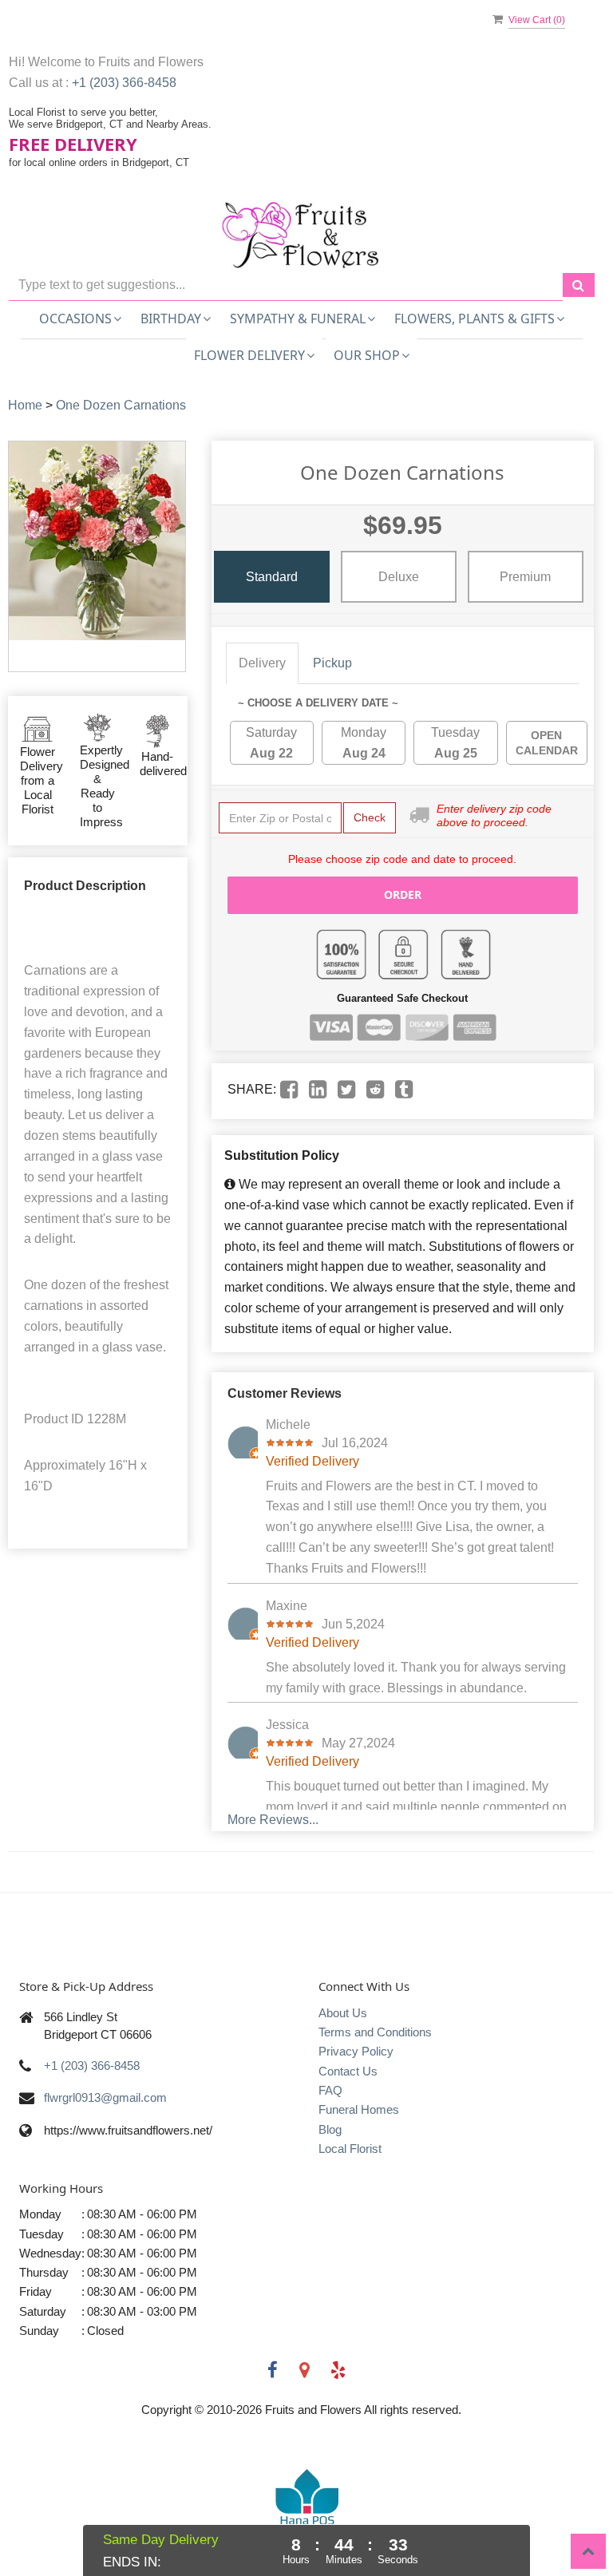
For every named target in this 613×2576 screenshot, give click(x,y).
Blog (330, 2129)
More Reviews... (273, 1820)
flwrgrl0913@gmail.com (105, 2097)
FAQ (330, 2090)
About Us (343, 2013)
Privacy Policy (356, 2051)
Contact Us (348, 2071)
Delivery (262, 663)
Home (25, 405)
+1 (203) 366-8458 (124, 83)
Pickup (332, 663)
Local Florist (350, 2149)
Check (370, 817)
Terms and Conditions (375, 2032)
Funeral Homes (359, 2109)
